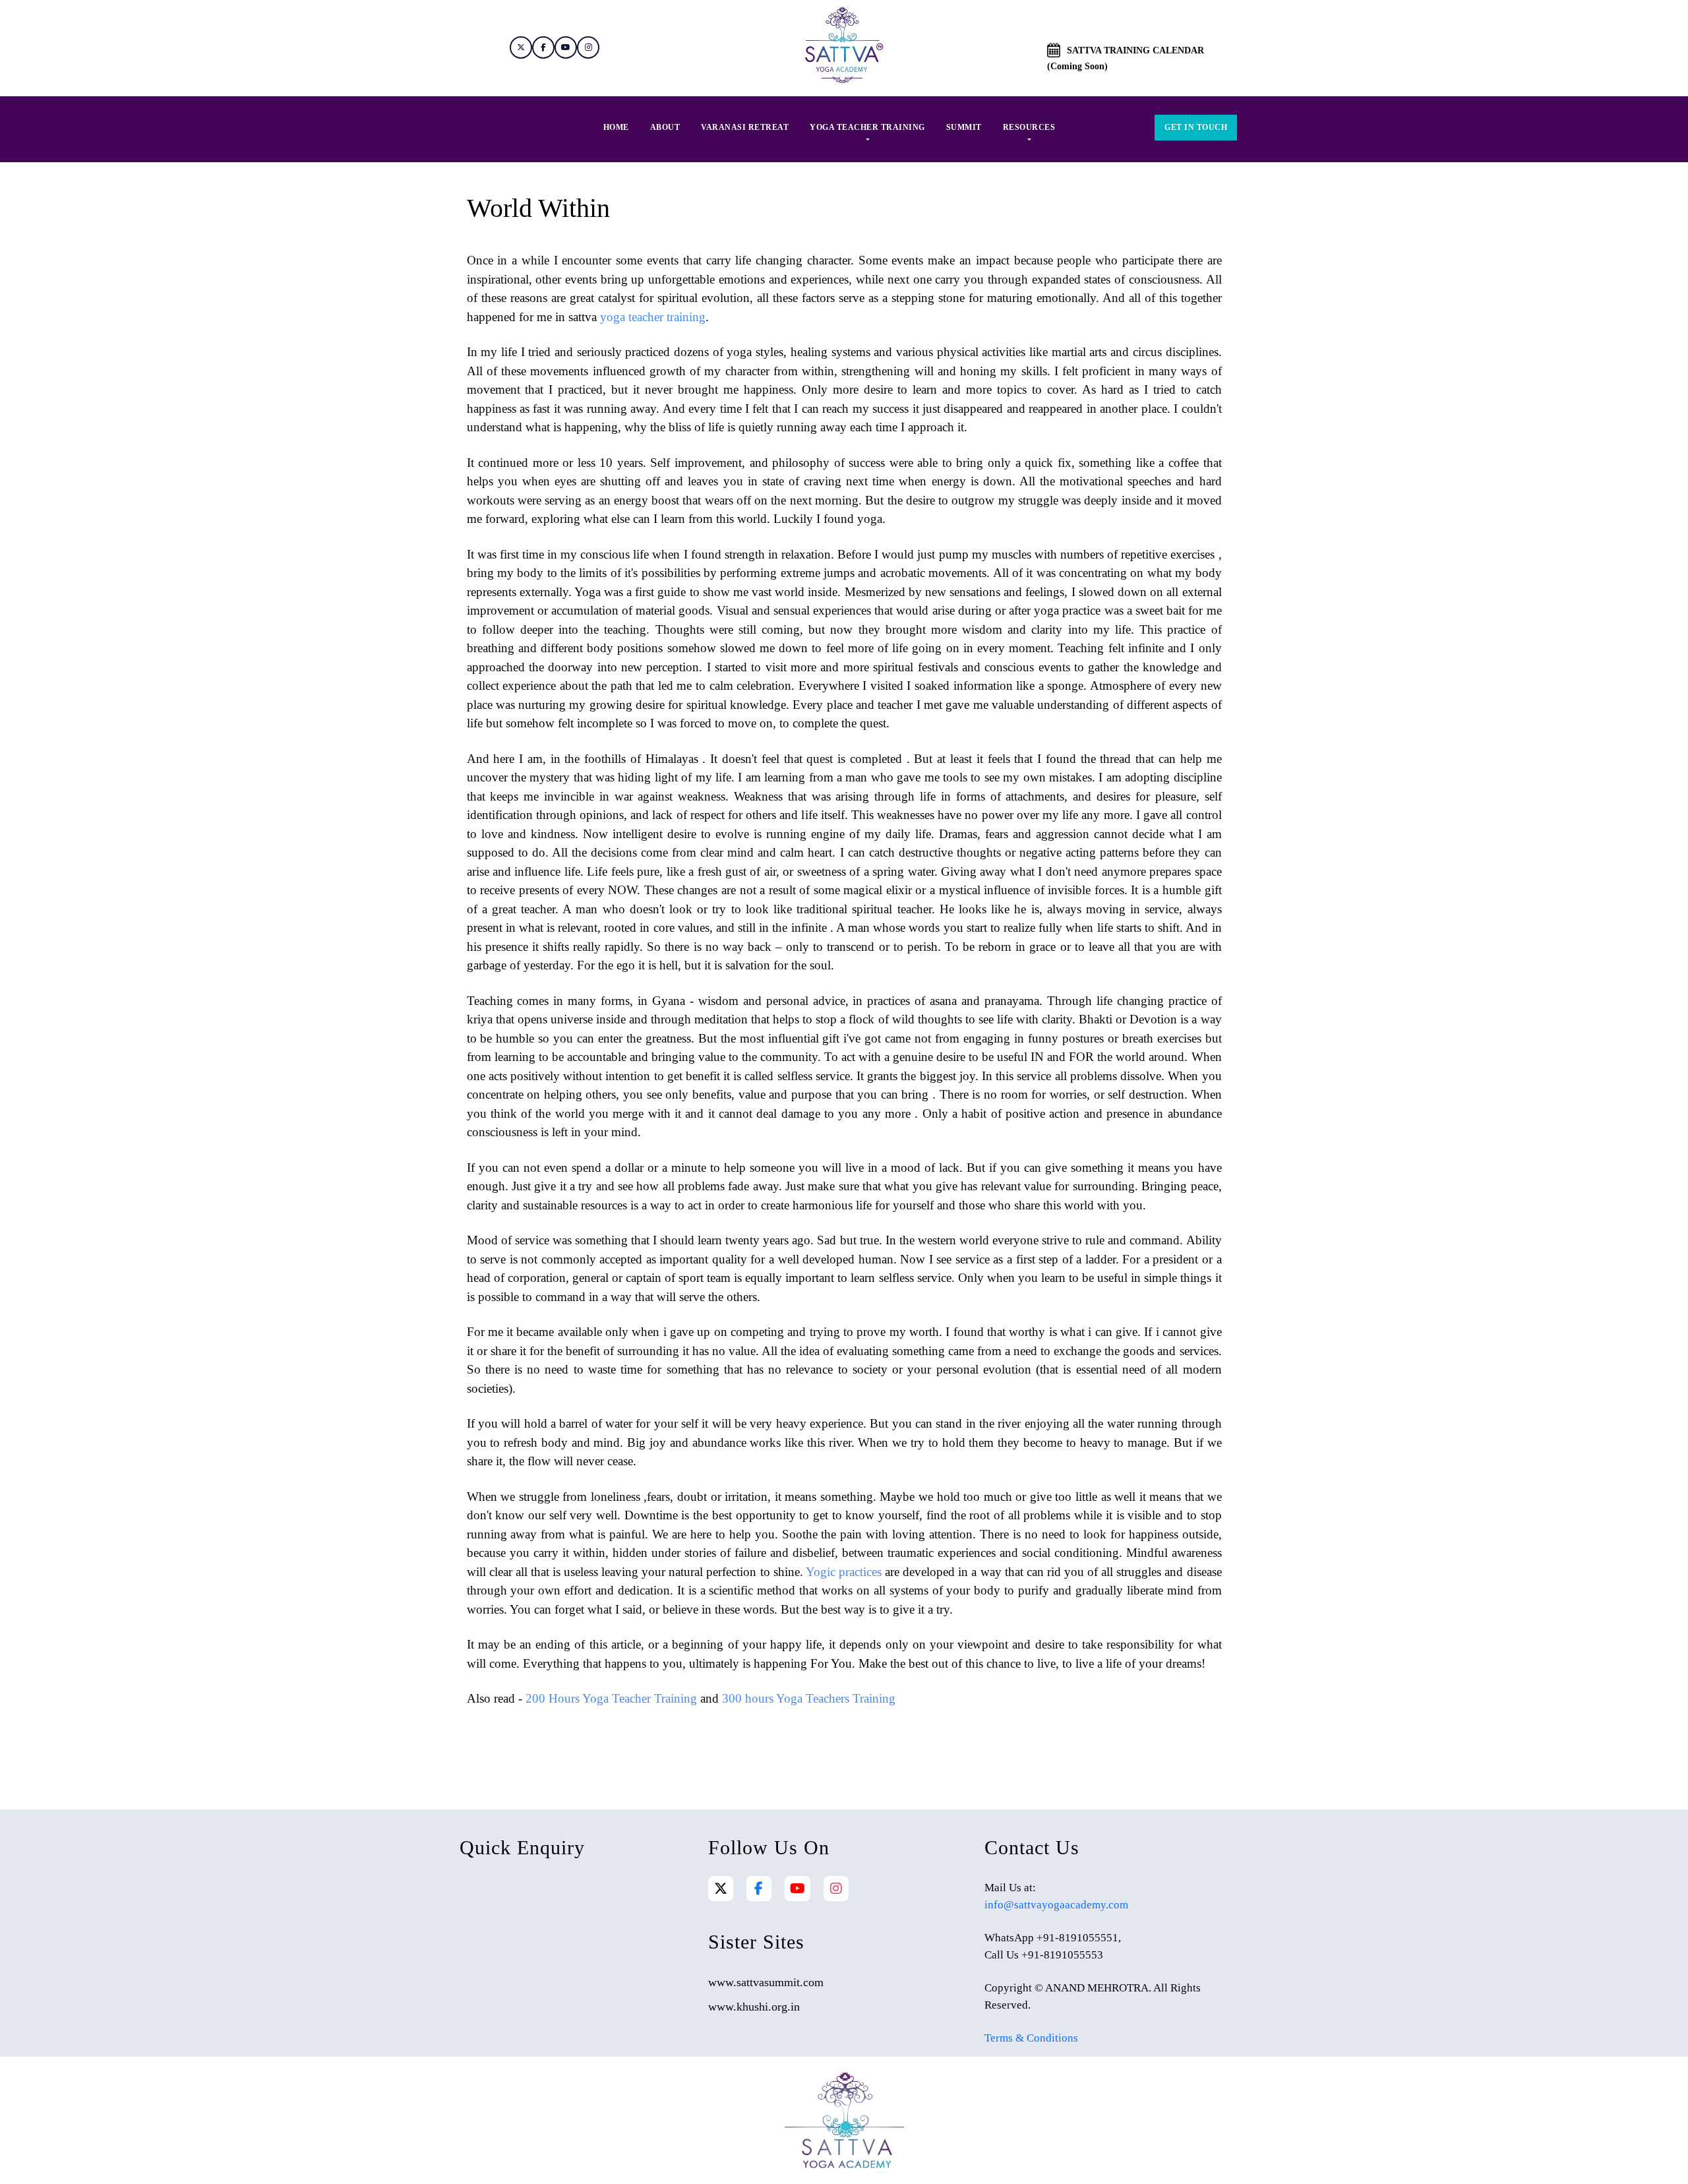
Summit (964, 127)
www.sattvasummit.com (766, 1982)
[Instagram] (836, 1889)
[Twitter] (721, 1889)
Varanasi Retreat (745, 127)
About (665, 127)
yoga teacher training (653, 317)
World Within (538, 208)
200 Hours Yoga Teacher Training (611, 1698)
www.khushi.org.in (754, 2007)
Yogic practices (844, 1572)
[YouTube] (798, 1889)
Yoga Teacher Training (867, 127)
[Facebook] (759, 1889)
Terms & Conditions (1031, 2038)
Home (616, 127)
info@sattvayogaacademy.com (1056, 1905)
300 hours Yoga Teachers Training (809, 1698)
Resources (1029, 127)
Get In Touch (1196, 127)
